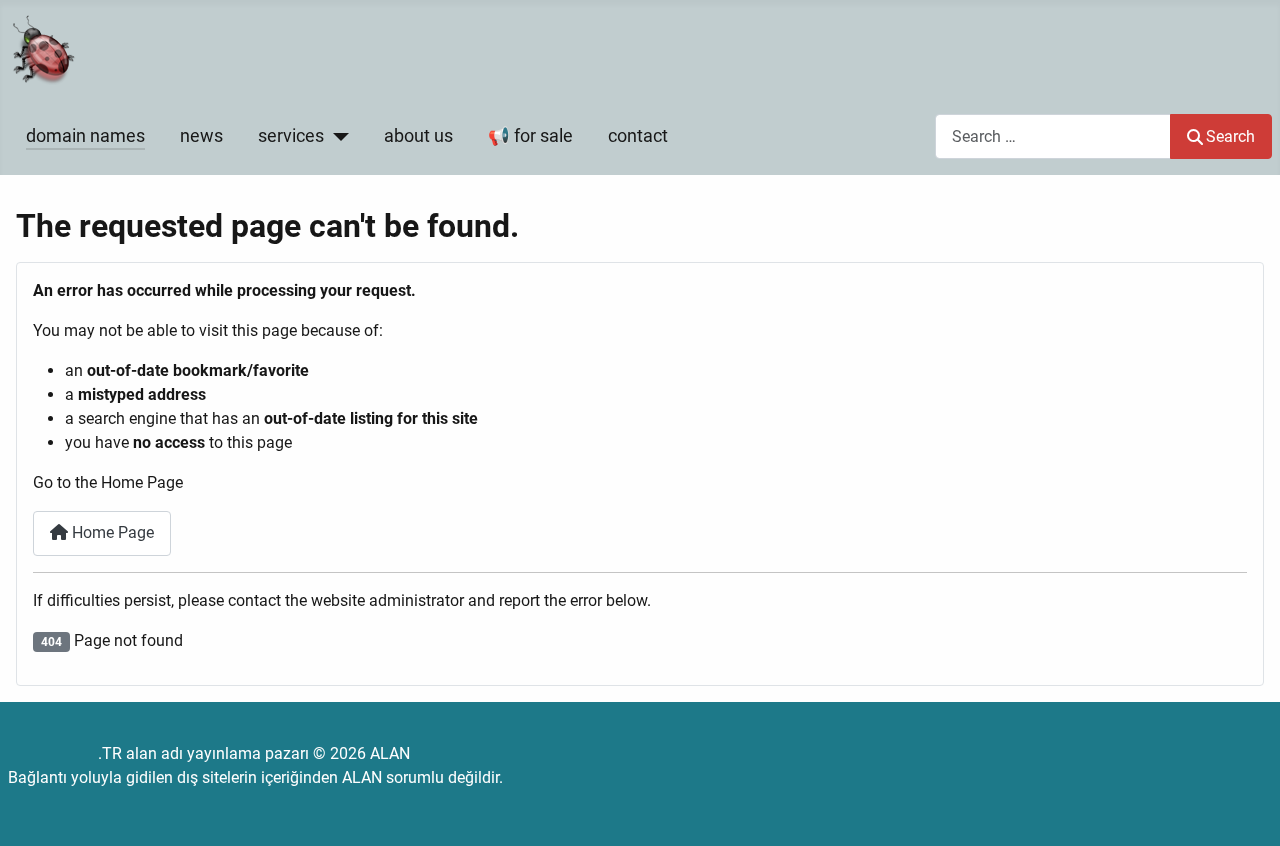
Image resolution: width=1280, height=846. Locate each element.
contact (638, 136)
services (291, 136)
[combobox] (1053, 136)
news (201, 136)
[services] (336, 136)
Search (1230, 136)
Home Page (111, 532)
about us (418, 136)
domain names (85, 136)
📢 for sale (530, 136)
